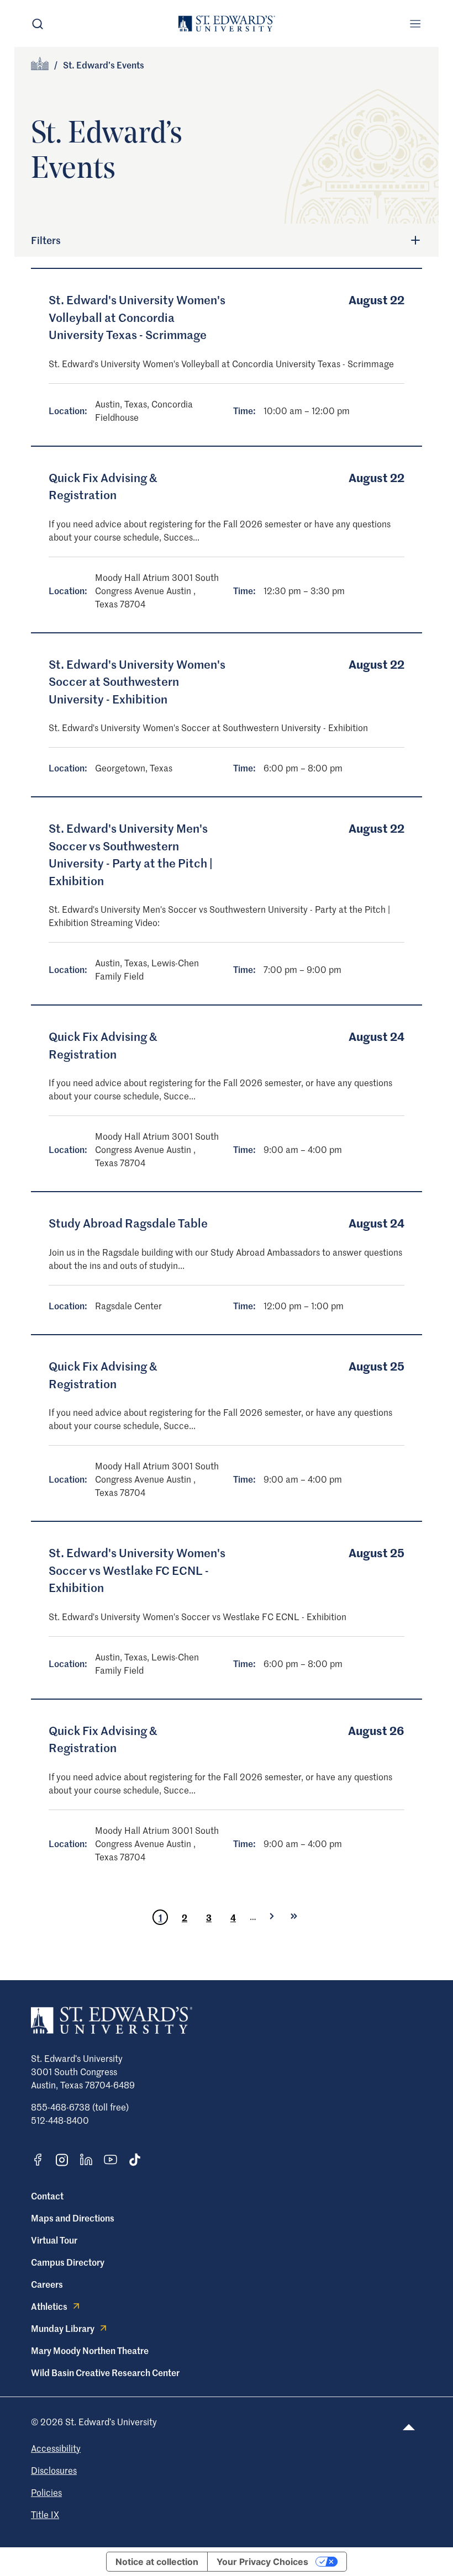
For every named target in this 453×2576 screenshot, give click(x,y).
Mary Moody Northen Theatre (90, 2350)
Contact (47, 2196)
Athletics (49, 2306)
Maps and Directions (73, 2218)
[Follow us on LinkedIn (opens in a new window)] (86, 2160)
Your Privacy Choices (262, 2562)
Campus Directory (68, 2262)
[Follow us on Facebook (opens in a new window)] (38, 2160)
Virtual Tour (54, 2240)
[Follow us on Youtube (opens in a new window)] (110, 2160)
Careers (47, 2284)
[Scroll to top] (409, 2427)
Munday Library (63, 2328)
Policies (46, 2492)
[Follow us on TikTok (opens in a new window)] (135, 2160)
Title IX (45, 2514)
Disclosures (54, 2470)
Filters (46, 240)
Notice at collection (157, 2562)
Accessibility (56, 2448)
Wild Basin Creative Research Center (105, 2372)
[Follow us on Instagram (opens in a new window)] (62, 2160)
